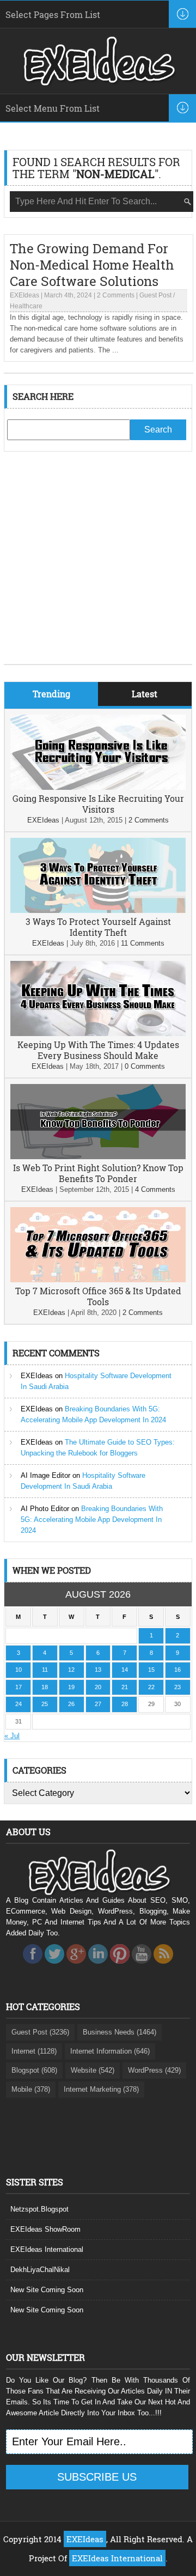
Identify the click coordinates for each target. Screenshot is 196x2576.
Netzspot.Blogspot (39, 2209)
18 (45, 1687)
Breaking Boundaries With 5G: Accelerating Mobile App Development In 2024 (92, 1520)
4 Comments (155, 1189)
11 (45, 1670)
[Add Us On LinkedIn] (98, 1967)
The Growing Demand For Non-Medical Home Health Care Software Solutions (92, 265)
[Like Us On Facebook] (33, 1967)
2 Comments (116, 295)
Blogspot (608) (34, 2070)
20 (98, 1687)
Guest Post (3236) (40, 2032)
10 (19, 1670)
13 (98, 1670)
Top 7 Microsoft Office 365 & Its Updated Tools (98, 1296)
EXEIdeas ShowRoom (45, 2229)
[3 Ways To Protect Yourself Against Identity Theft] (98, 911)
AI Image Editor (45, 1475)
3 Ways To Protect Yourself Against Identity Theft (98, 927)
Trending (51, 694)
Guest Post (155, 295)
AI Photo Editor (45, 1509)
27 (98, 1704)
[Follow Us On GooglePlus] (76, 1967)
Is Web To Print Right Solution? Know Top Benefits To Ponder (98, 1173)
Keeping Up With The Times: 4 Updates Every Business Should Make (98, 1050)
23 (177, 1687)
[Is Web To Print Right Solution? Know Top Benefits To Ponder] (98, 1157)
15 (151, 1670)
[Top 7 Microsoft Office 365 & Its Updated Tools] (98, 1280)
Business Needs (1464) (120, 2032)
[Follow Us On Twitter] (54, 1967)
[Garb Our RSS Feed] (163, 1967)
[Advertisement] (98, 566)
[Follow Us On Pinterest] (120, 1967)
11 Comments (143, 943)
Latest (145, 694)
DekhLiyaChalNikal (40, 2270)
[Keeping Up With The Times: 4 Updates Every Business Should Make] (98, 1034)
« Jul (12, 1736)
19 (71, 1687)
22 (151, 1687)
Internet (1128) (34, 2051)
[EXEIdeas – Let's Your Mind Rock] (98, 83)
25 (45, 1704)
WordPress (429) (154, 2070)
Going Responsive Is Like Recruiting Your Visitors (98, 804)
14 (125, 1670)
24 (19, 1704)
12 (71, 1670)
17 (19, 1687)
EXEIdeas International (47, 2249)
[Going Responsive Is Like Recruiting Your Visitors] (98, 787)
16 (177, 1670)
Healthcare (26, 306)
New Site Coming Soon (47, 2290)
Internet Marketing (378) (101, 2089)
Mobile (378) (31, 2089)
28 (125, 1704)
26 (71, 1704)
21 (125, 1687)
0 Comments (145, 1066)
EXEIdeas (24, 295)
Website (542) (93, 2070)
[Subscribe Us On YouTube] (142, 1967)
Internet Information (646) (110, 2051)
